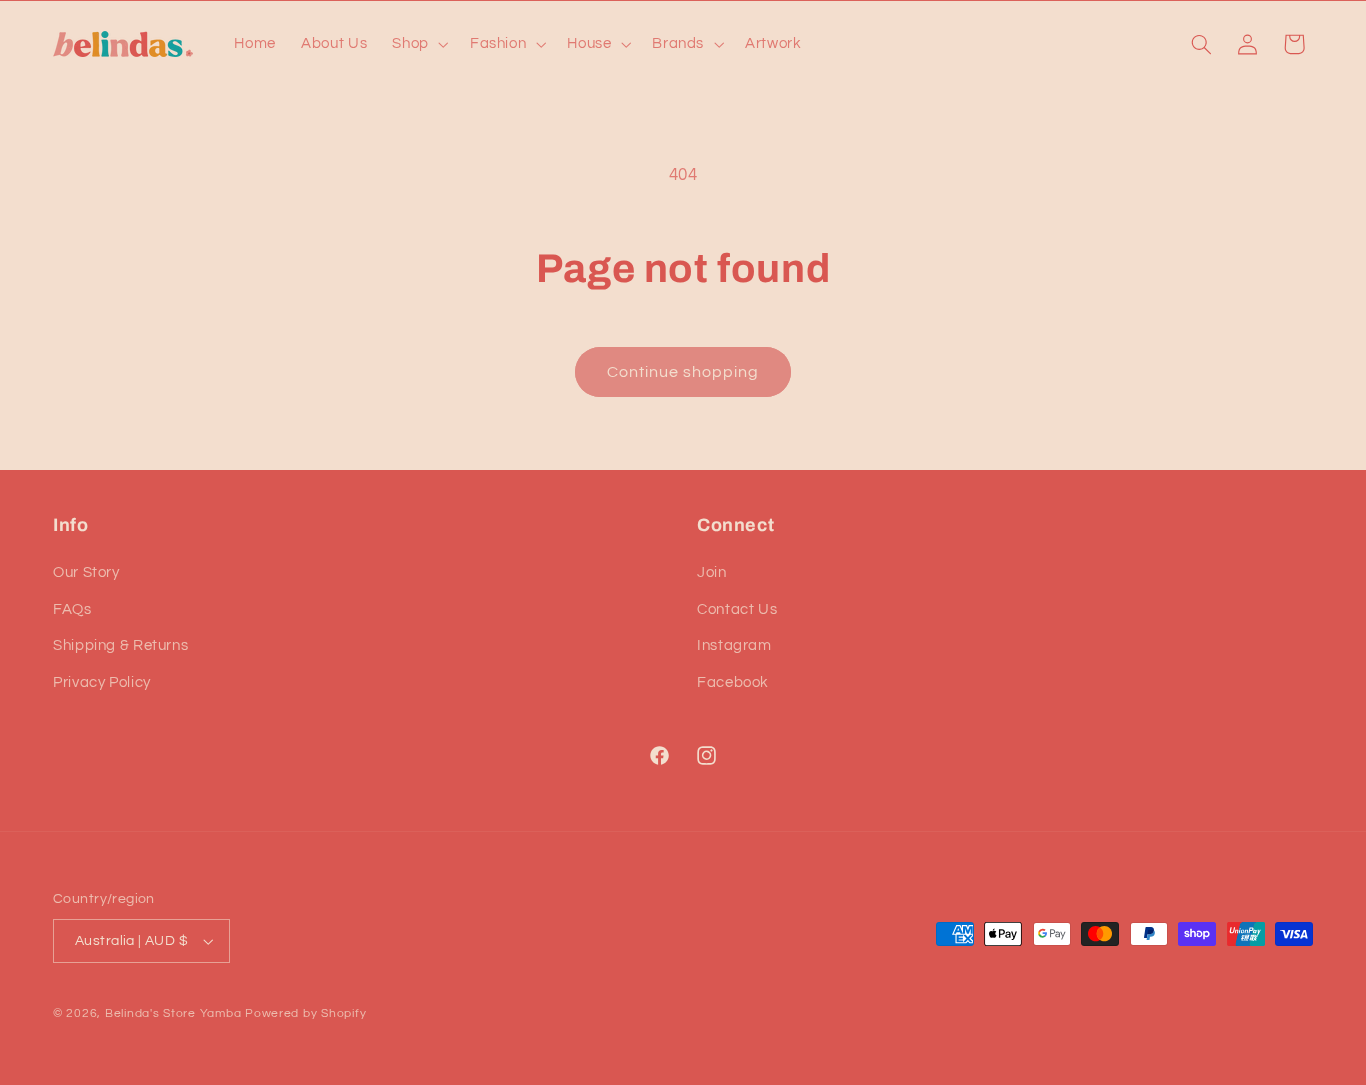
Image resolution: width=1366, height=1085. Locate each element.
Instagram (734, 645)
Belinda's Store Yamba (173, 1013)
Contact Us (737, 609)
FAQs (72, 609)
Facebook (733, 682)
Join (712, 572)
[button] (418, 44)
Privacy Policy (102, 682)
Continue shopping (683, 372)
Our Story (86, 572)
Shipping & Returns (120, 645)
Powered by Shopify (305, 1013)
